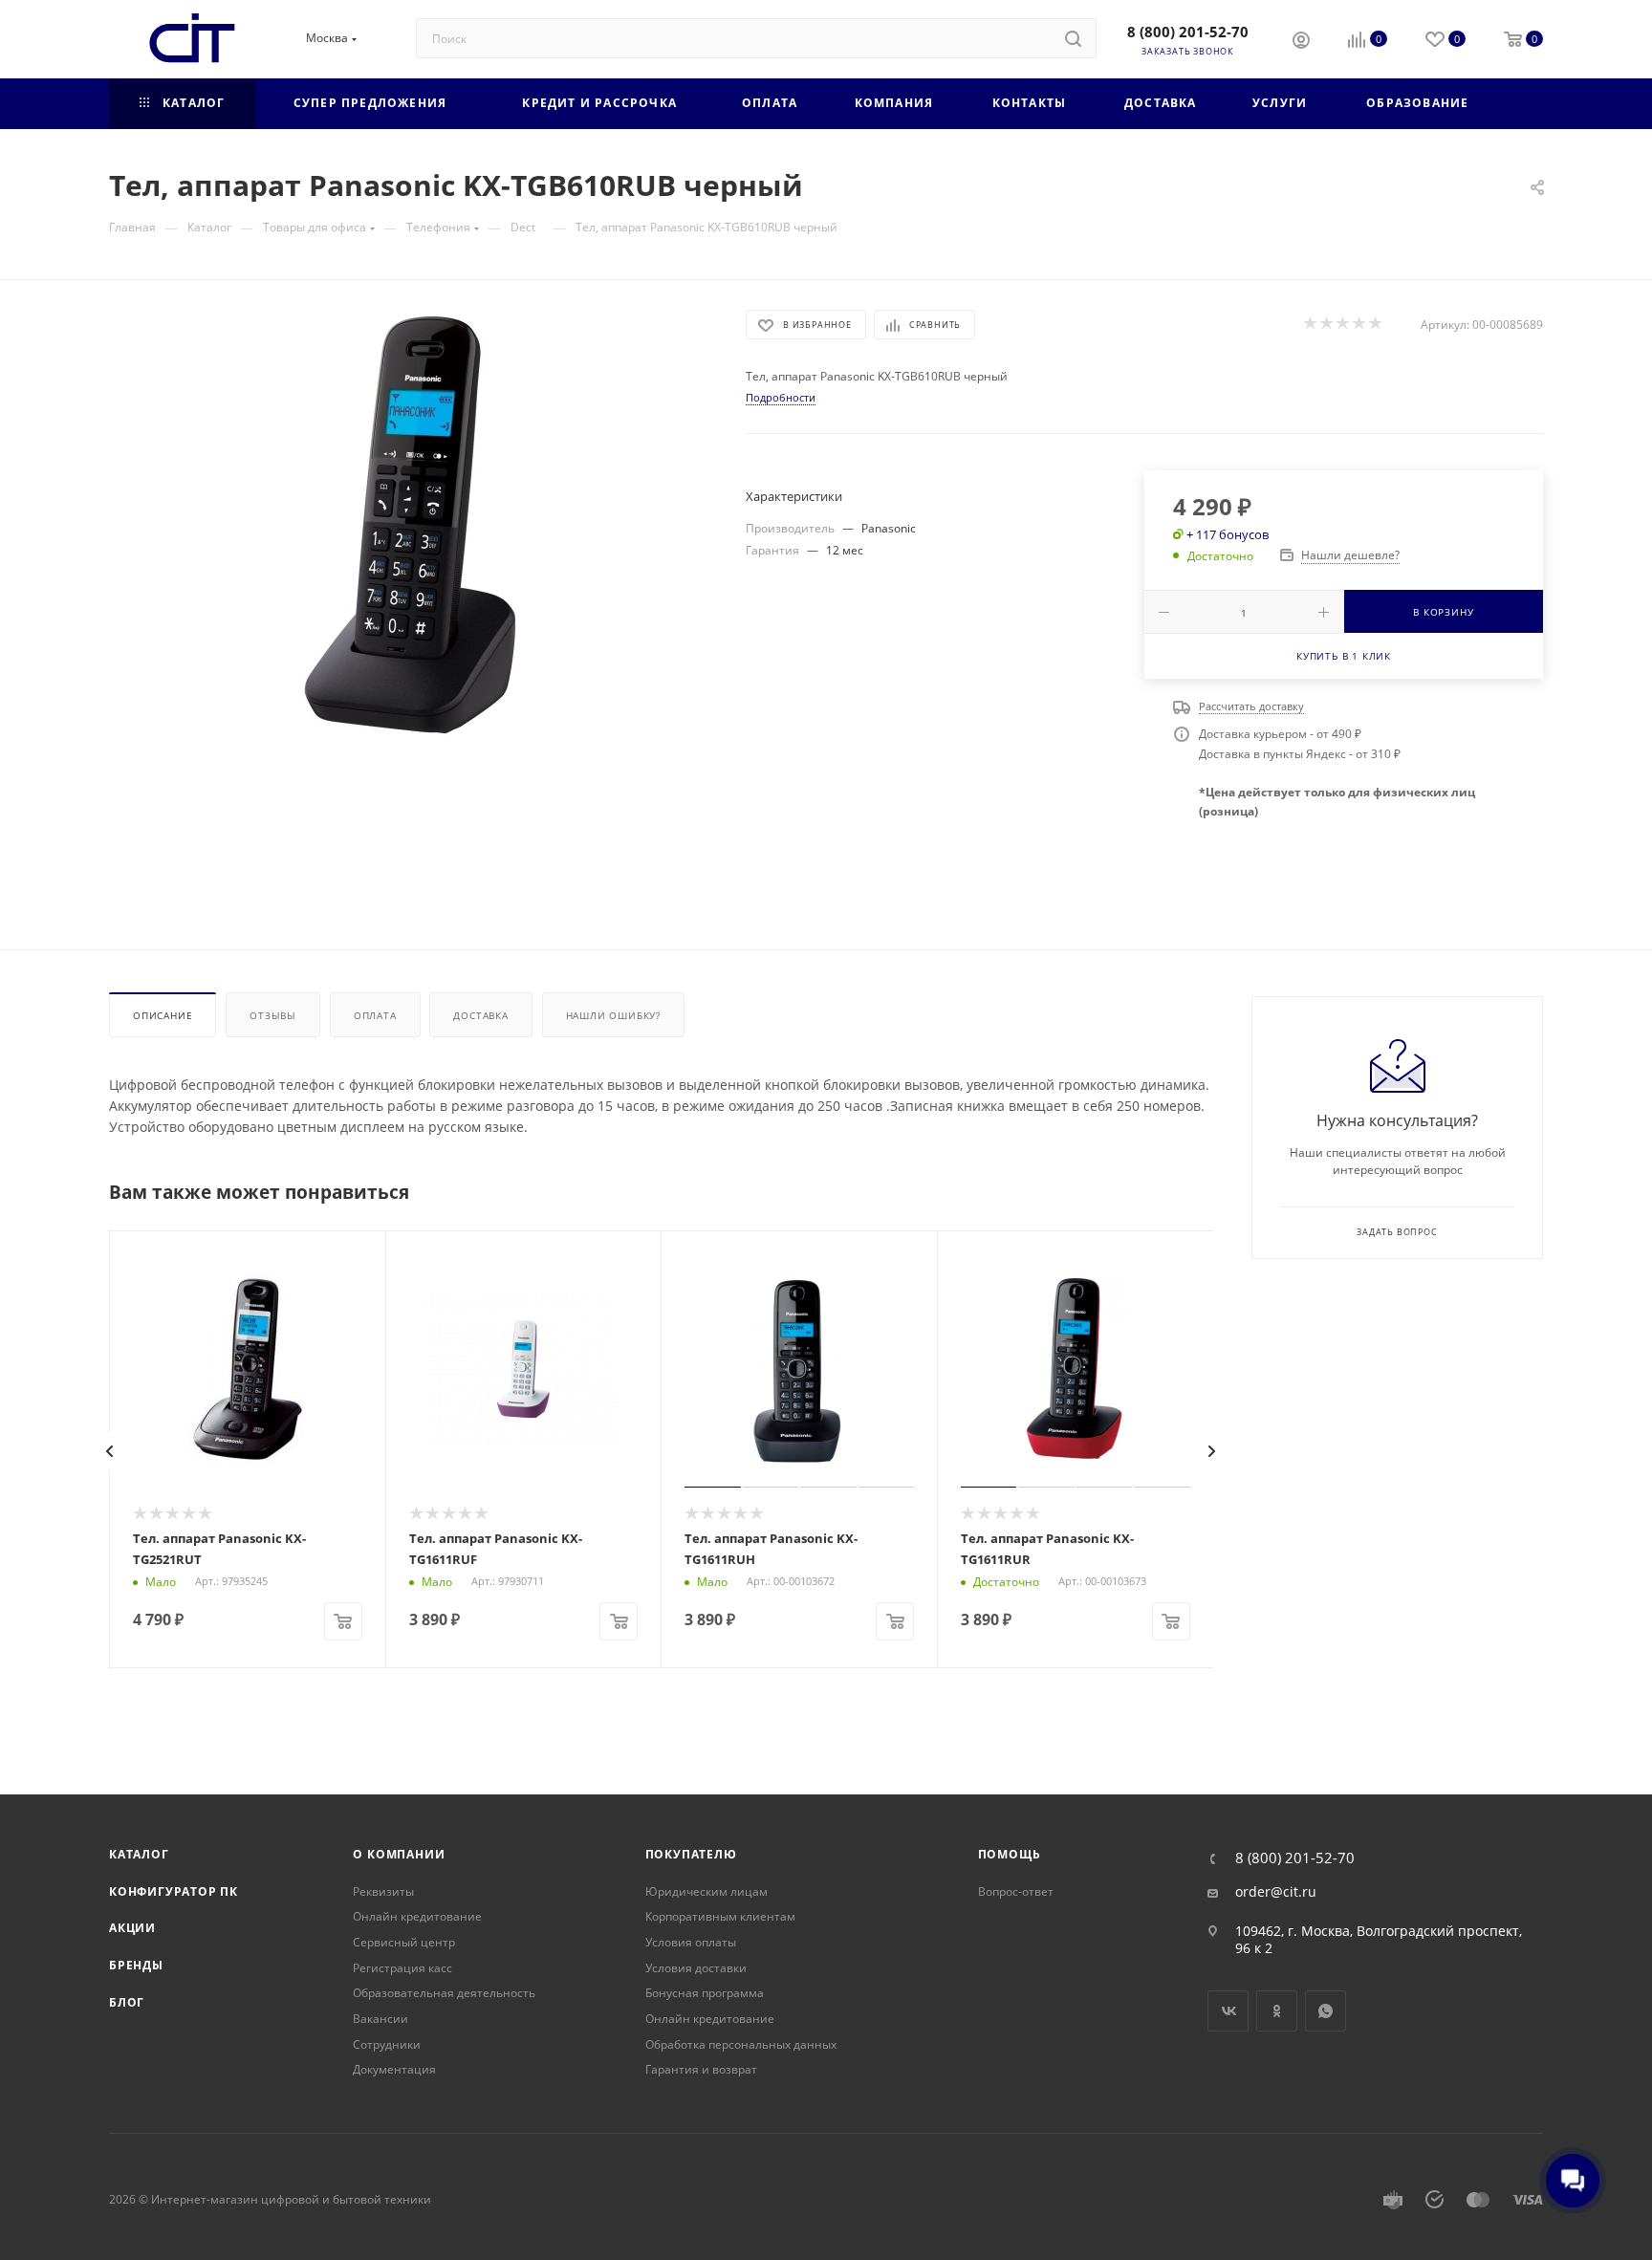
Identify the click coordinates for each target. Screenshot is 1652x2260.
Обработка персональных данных (741, 2044)
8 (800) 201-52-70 (1188, 32)
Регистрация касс (402, 1968)
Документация (394, 2069)
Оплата (375, 1015)
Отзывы (273, 1015)
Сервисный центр (404, 1942)
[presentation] (110, 1451)
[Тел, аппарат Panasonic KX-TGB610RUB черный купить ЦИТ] (410, 525)
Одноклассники (1277, 2011)
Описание (163, 1015)
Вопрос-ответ (1016, 1891)
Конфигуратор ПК (174, 1891)
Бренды (136, 1965)
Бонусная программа (705, 1993)
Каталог (139, 1854)
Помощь (1010, 1854)
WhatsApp (1326, 2011)
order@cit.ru (1276, 1892)
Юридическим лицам (706, 1891)
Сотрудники (387, 2044)
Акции (132, 1928)
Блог (127, 2002)
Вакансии (380, 2019)
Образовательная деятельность (444, 1993)
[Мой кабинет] (1301, 42)
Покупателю (691, 1854)
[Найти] (1073, 38)
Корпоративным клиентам (720, 1916)
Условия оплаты (691, 1942)
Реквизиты (383, 1891)
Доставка (480, 1015)
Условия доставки (696, 1968)
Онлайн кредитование (417, 1916)
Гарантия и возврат (701, 2069)
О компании (399, 1854)
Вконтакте (1228, 2011)
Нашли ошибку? (613, 1015)
